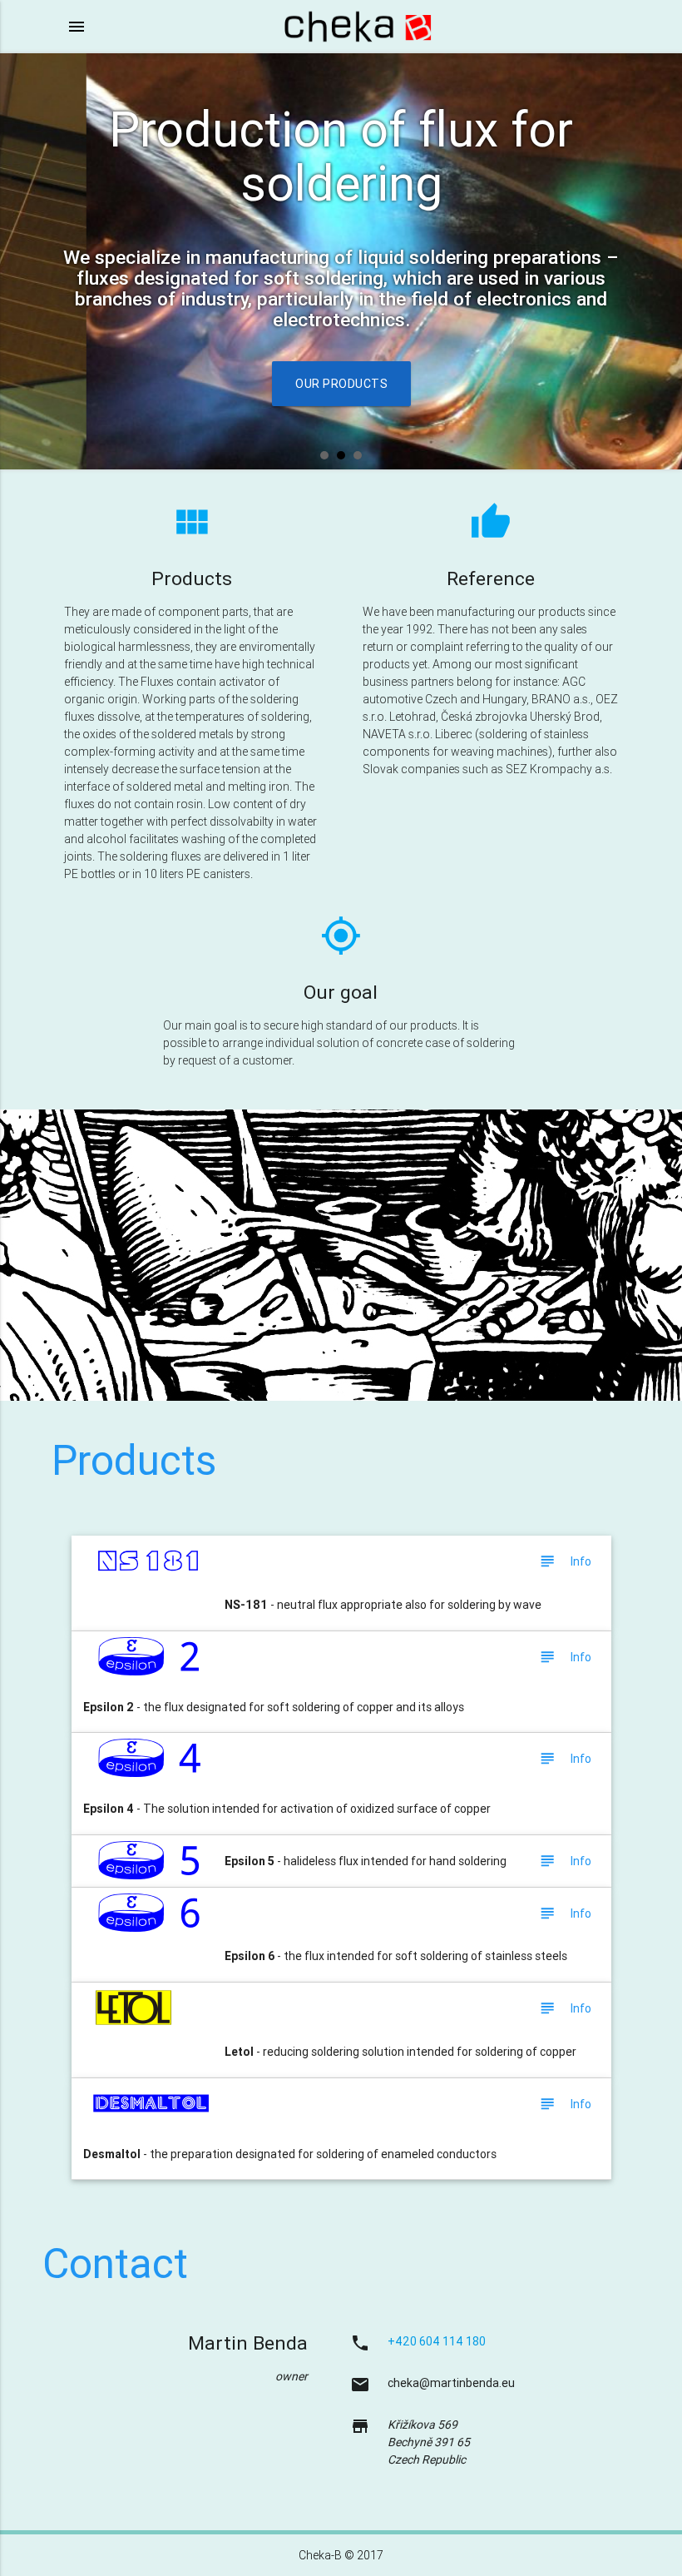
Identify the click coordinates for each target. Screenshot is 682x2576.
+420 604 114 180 (437, 2341)
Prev (22, 261)
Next (660, 261)
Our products (341, 384)
